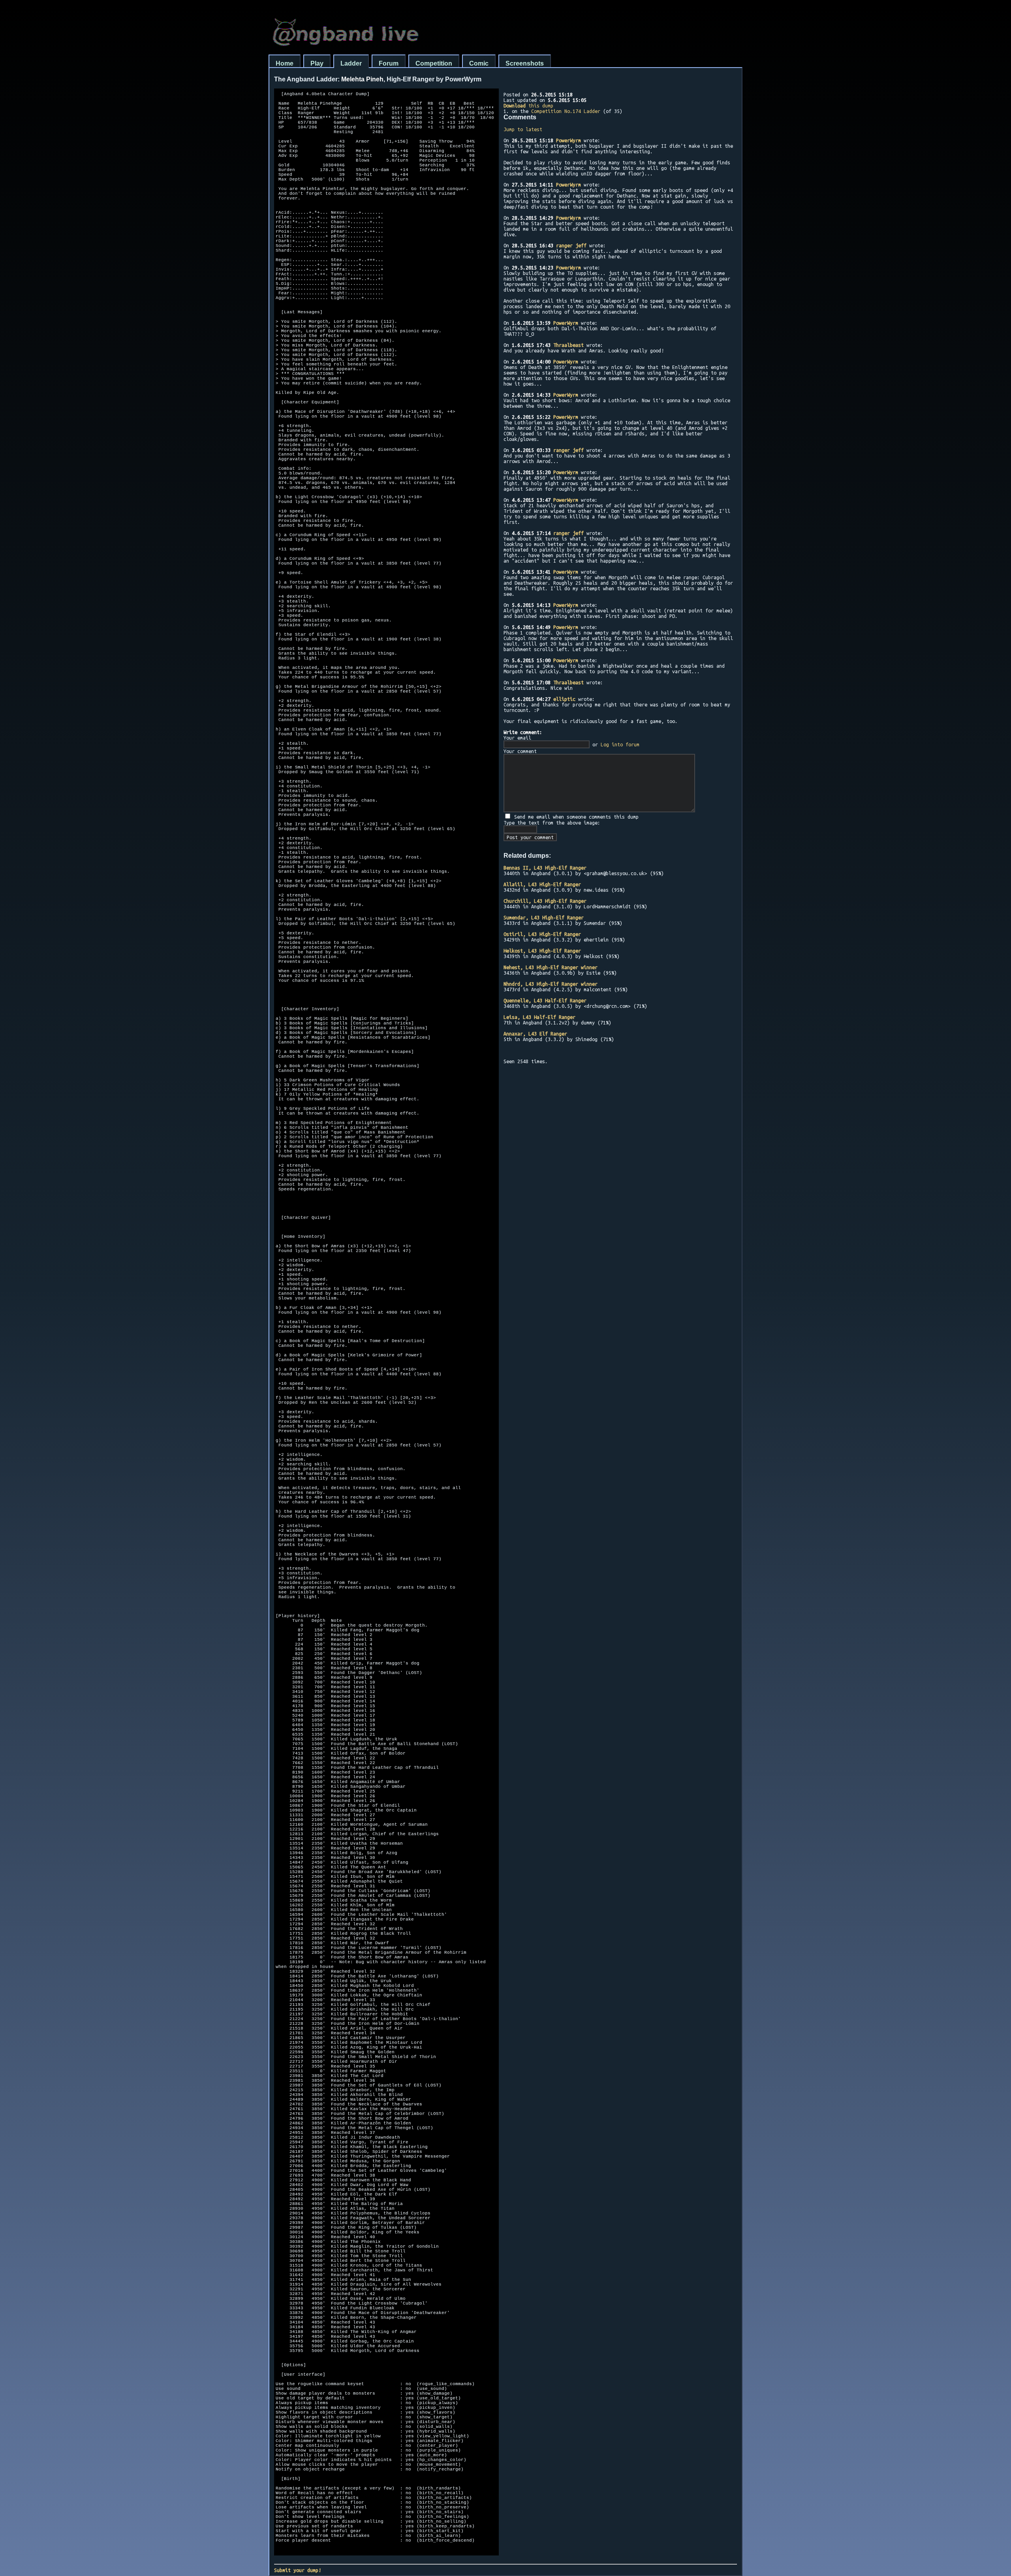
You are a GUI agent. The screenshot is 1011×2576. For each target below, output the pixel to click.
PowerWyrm (568, 140)
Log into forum (620, 744)
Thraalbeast (568, 345)
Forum (389, 63)
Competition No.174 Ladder (566, 111)
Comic (479, 63)
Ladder (351, 63)
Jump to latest (523, 129)
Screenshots (525, 63)
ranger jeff (571, 245)
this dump (528, 105)
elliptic (564, 699)
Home (285, 63)
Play (317, 63)
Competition (434, 63)
